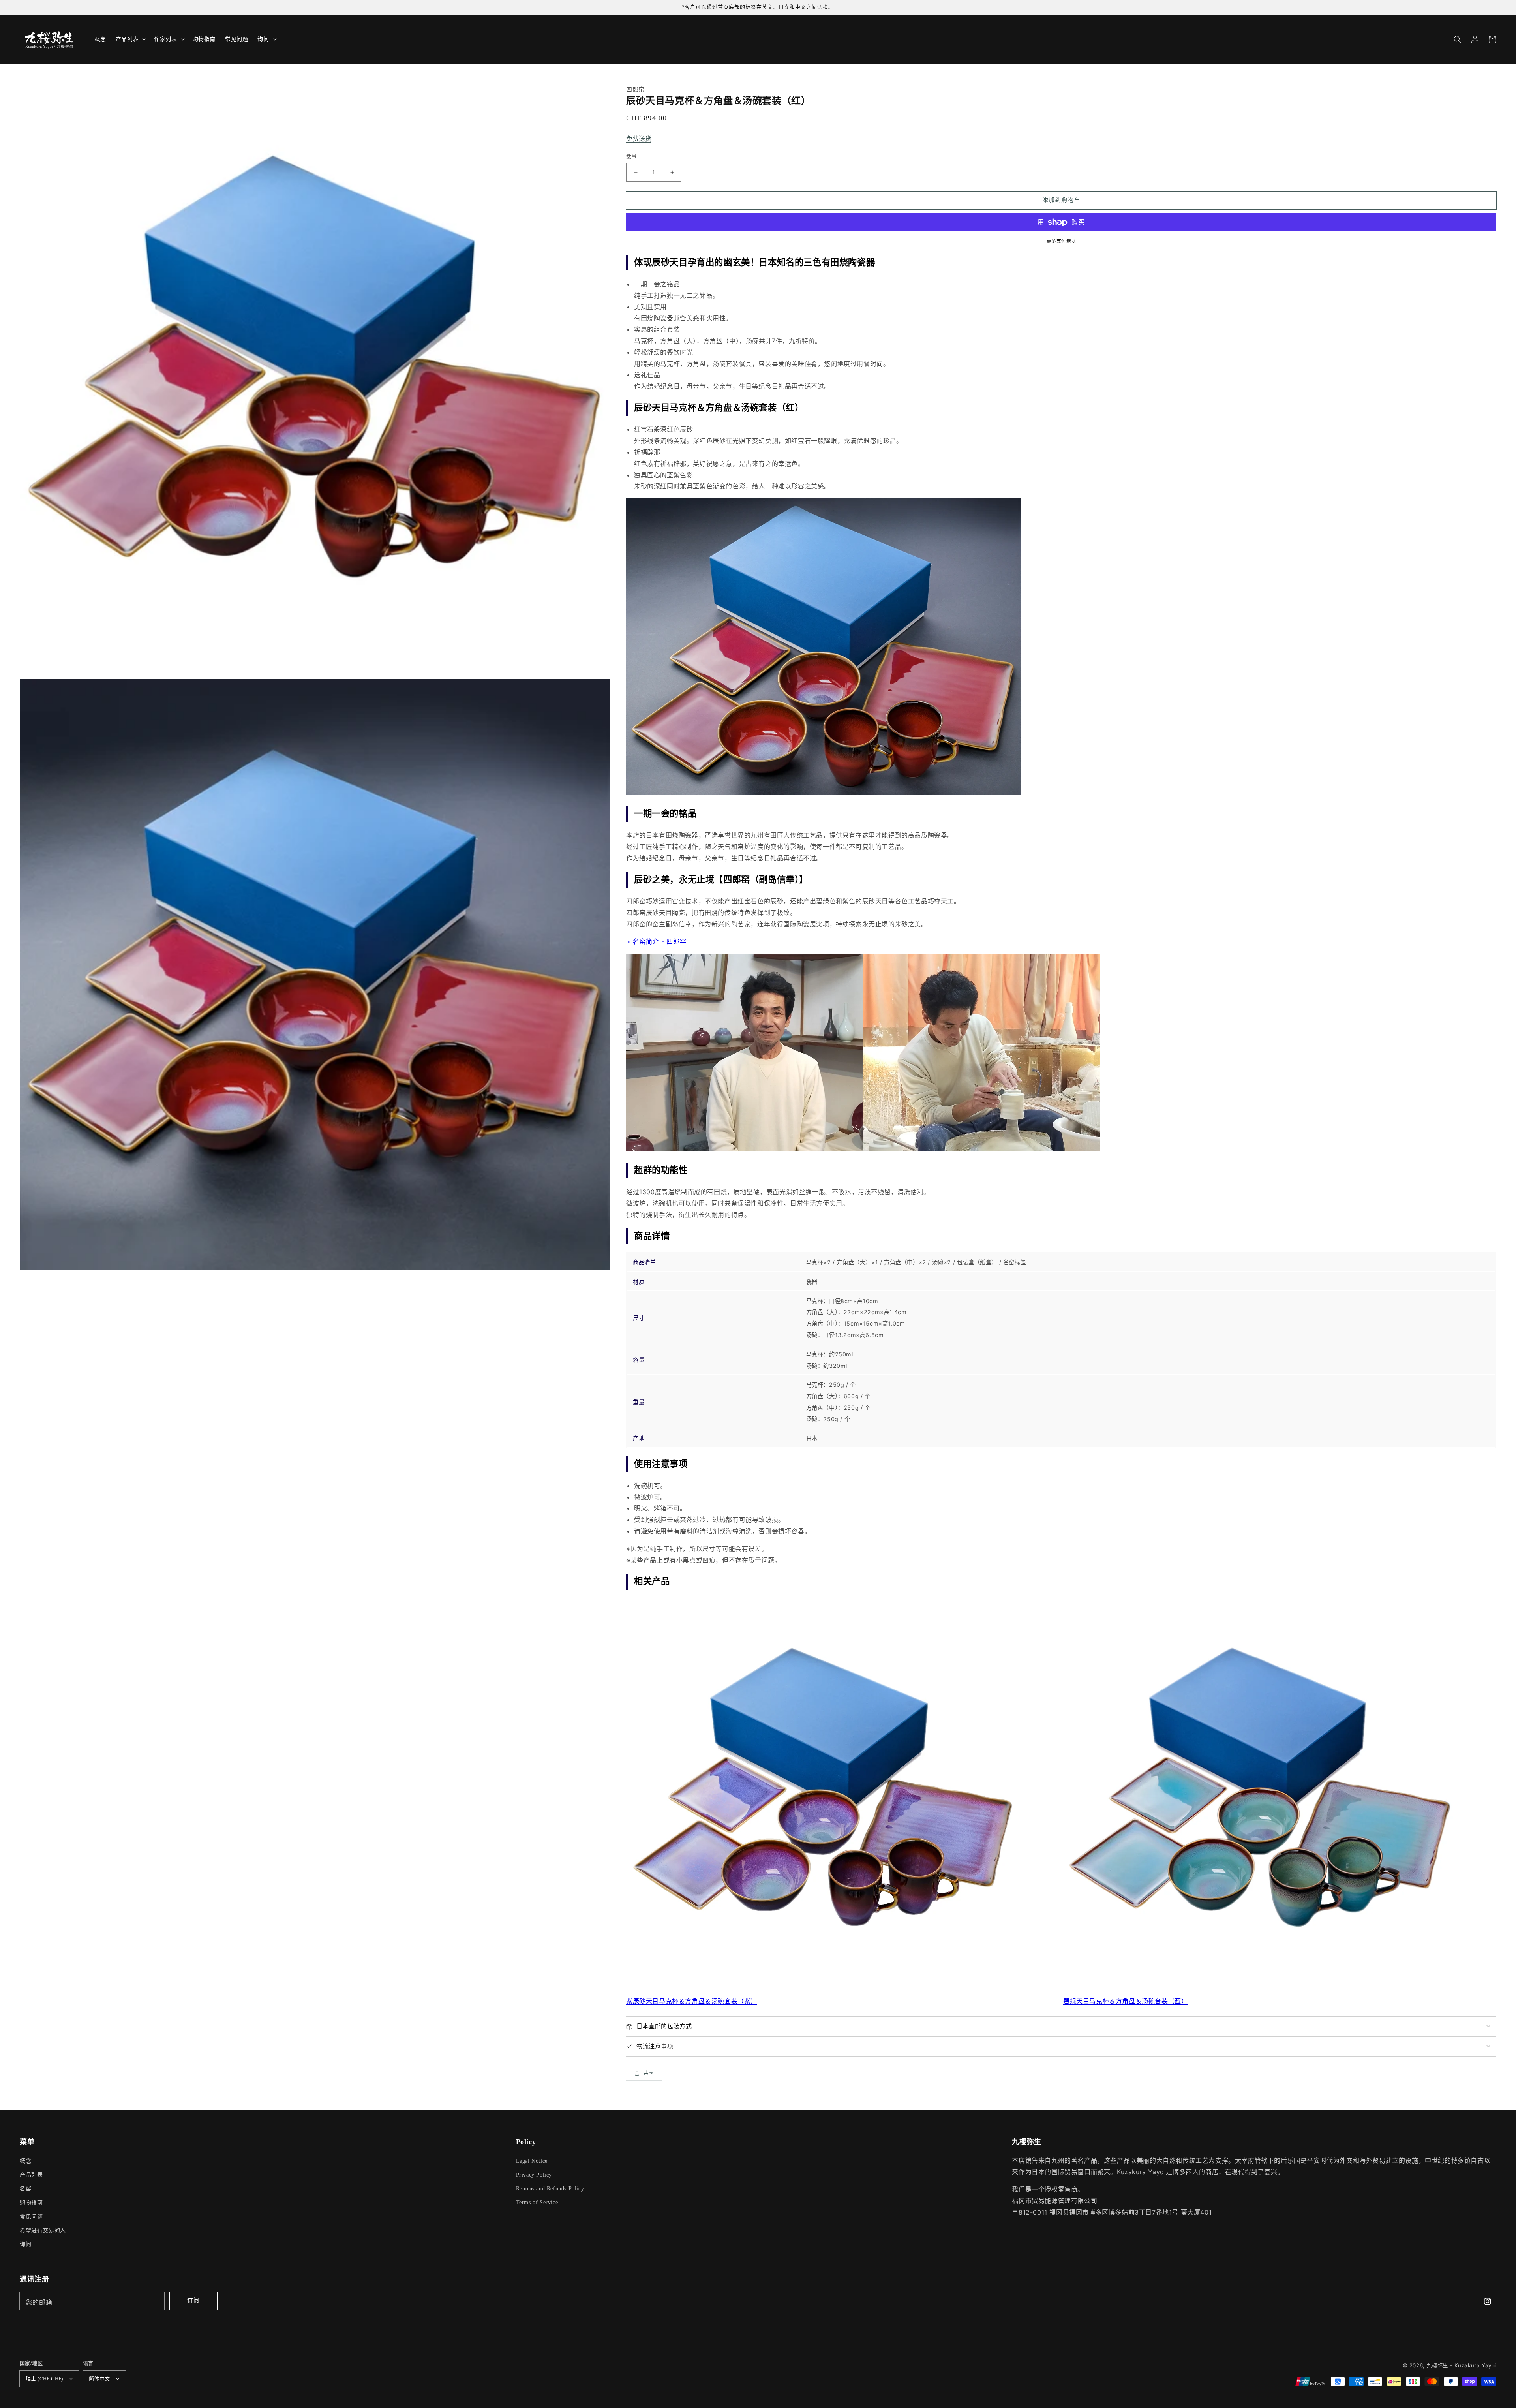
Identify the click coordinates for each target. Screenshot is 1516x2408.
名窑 (25, 2189)
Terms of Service (537, 2202)
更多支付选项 (1061, 241)
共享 (649, 2073)
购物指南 (31, 2202)
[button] (1458, 39)
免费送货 (639, 139)
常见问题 (31, 2217)
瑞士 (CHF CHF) (44, 2379)
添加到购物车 (1061, 200)
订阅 (193, 2300)
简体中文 (99, 2379)
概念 (25, 2161)
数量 (631, 156)
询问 (25, 2244)
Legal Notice (532, 2161)
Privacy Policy (534, 2175)
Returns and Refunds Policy (550, 2189)
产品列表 (31, 2175)
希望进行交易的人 (43, 2230)
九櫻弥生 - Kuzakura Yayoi (1461, 2365)
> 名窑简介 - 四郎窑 (656, 941)
